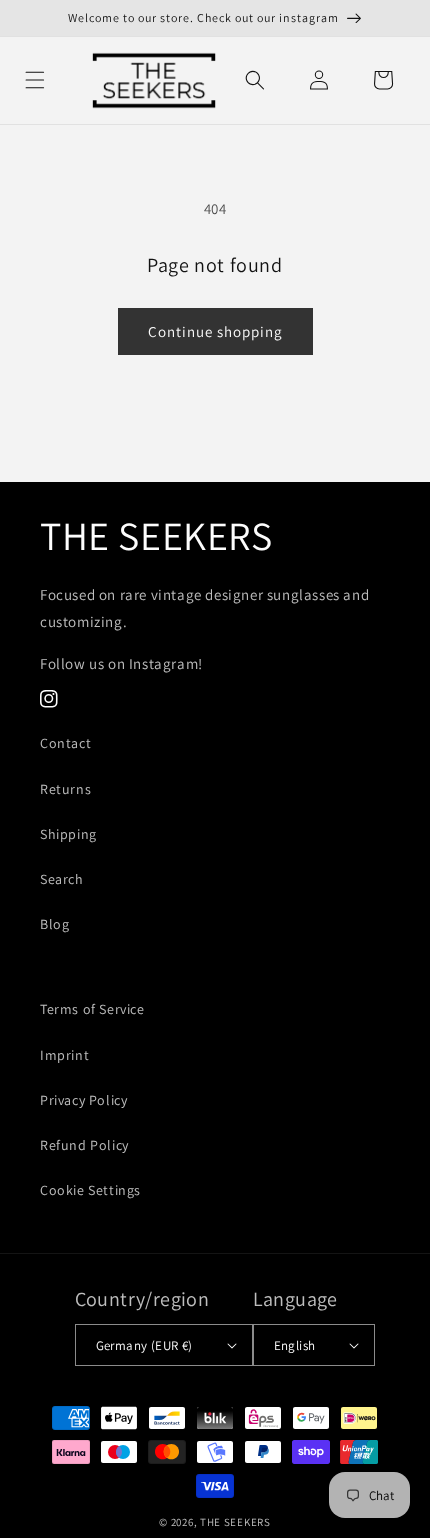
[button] (35, 80)
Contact (65, 743)
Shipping (68, 834)
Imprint (64, 1055)
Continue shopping (215, 331)
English (295, 1345)
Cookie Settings (90, 1190)
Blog (54, 924)
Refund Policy (84, 1145)
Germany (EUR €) (144, 1345)
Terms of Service (92, 1009)
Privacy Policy (83, 1100)
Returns (65, 789)
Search (62, 879)
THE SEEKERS (235, 1522)
